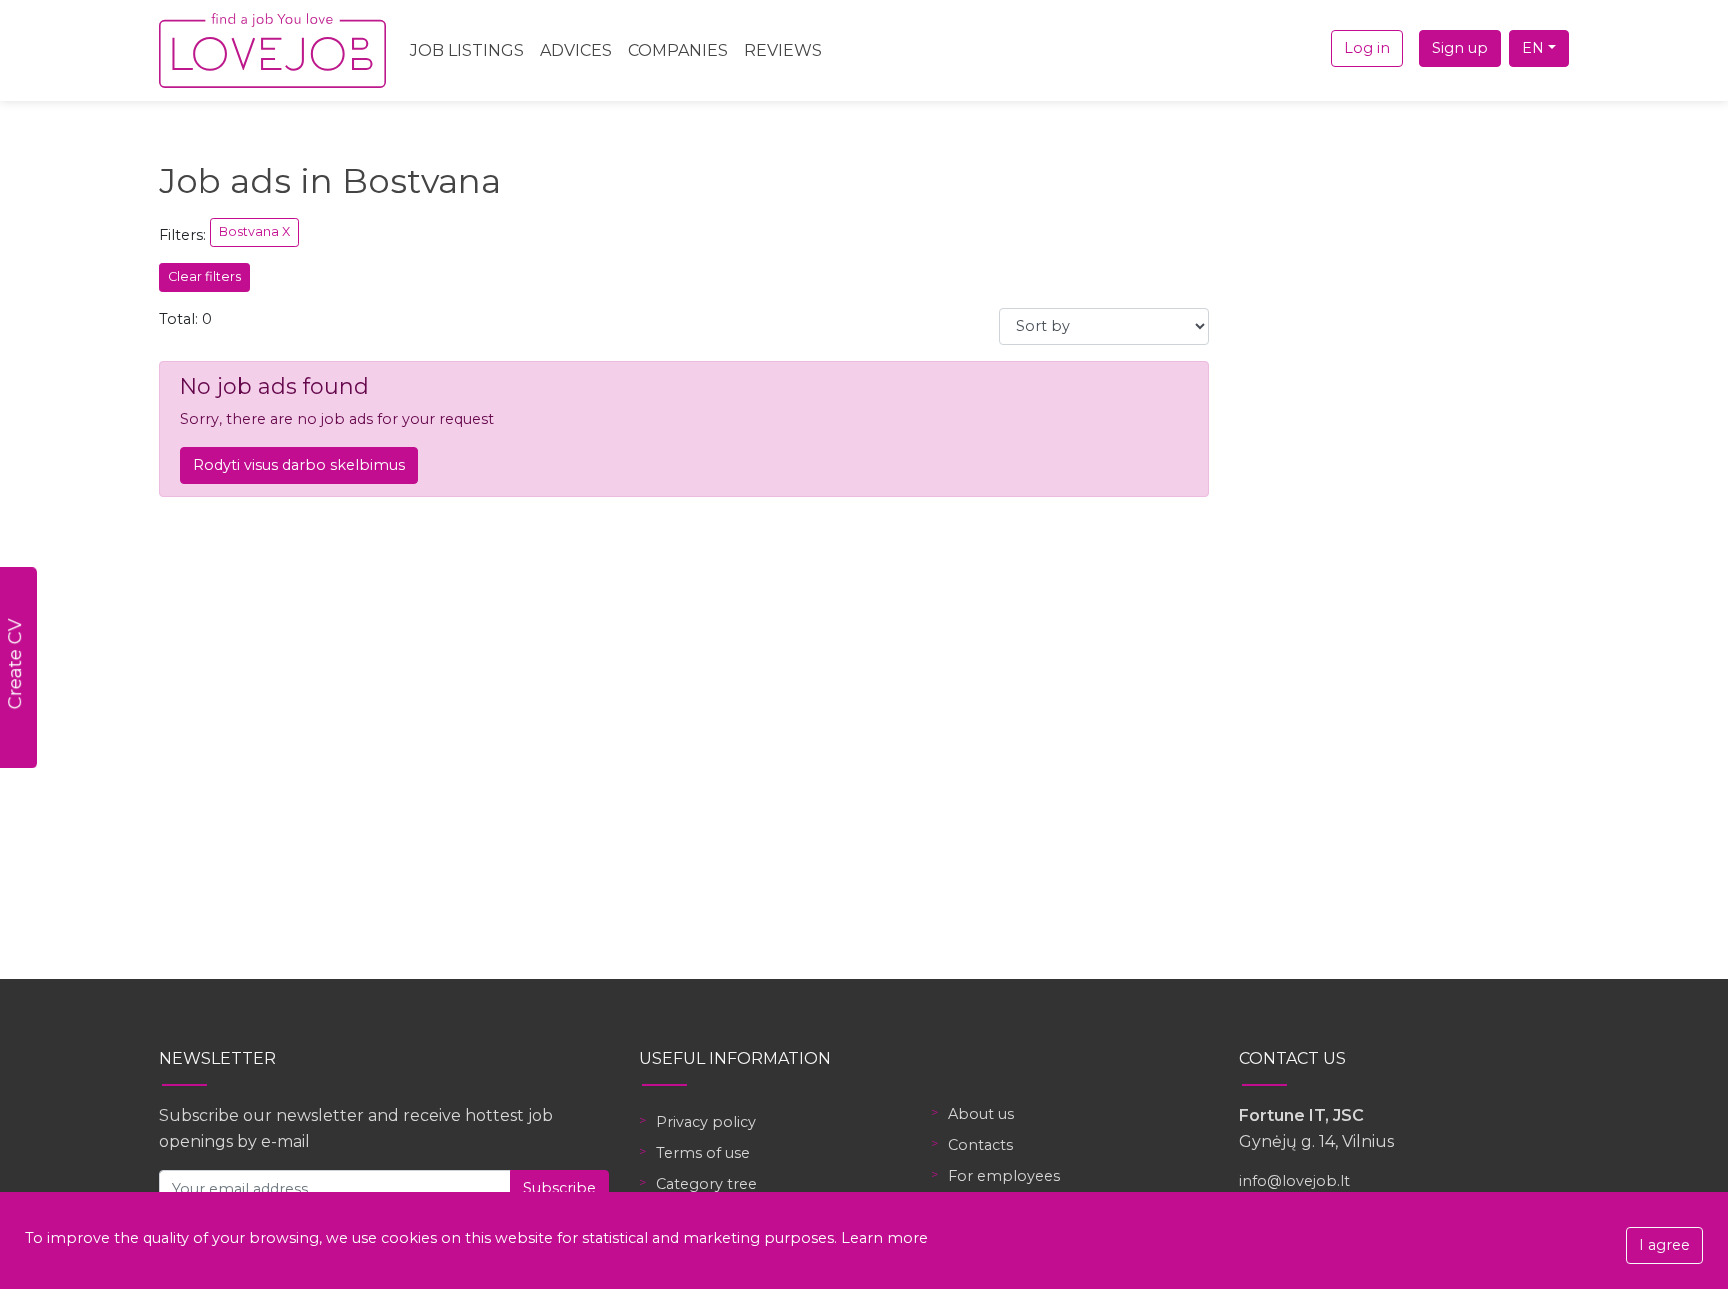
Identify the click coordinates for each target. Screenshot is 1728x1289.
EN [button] (1533, 48)
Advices (576, 50)
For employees (1004, 1176)
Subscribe (559, 1188)
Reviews (783, 50)
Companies (678, 50)
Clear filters (204, 276)
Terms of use (703, 1153)
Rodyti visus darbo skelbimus (299, 465)
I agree (1664, 1245)
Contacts (980, 1145)
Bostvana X (254, 231)
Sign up (1460, 48)
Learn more (884, 1238)
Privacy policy (706, 1122)
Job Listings (467, 50)
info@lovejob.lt (1294, 1181)
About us (981, 1114)
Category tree (706, 1184)
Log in (1367, 48)
